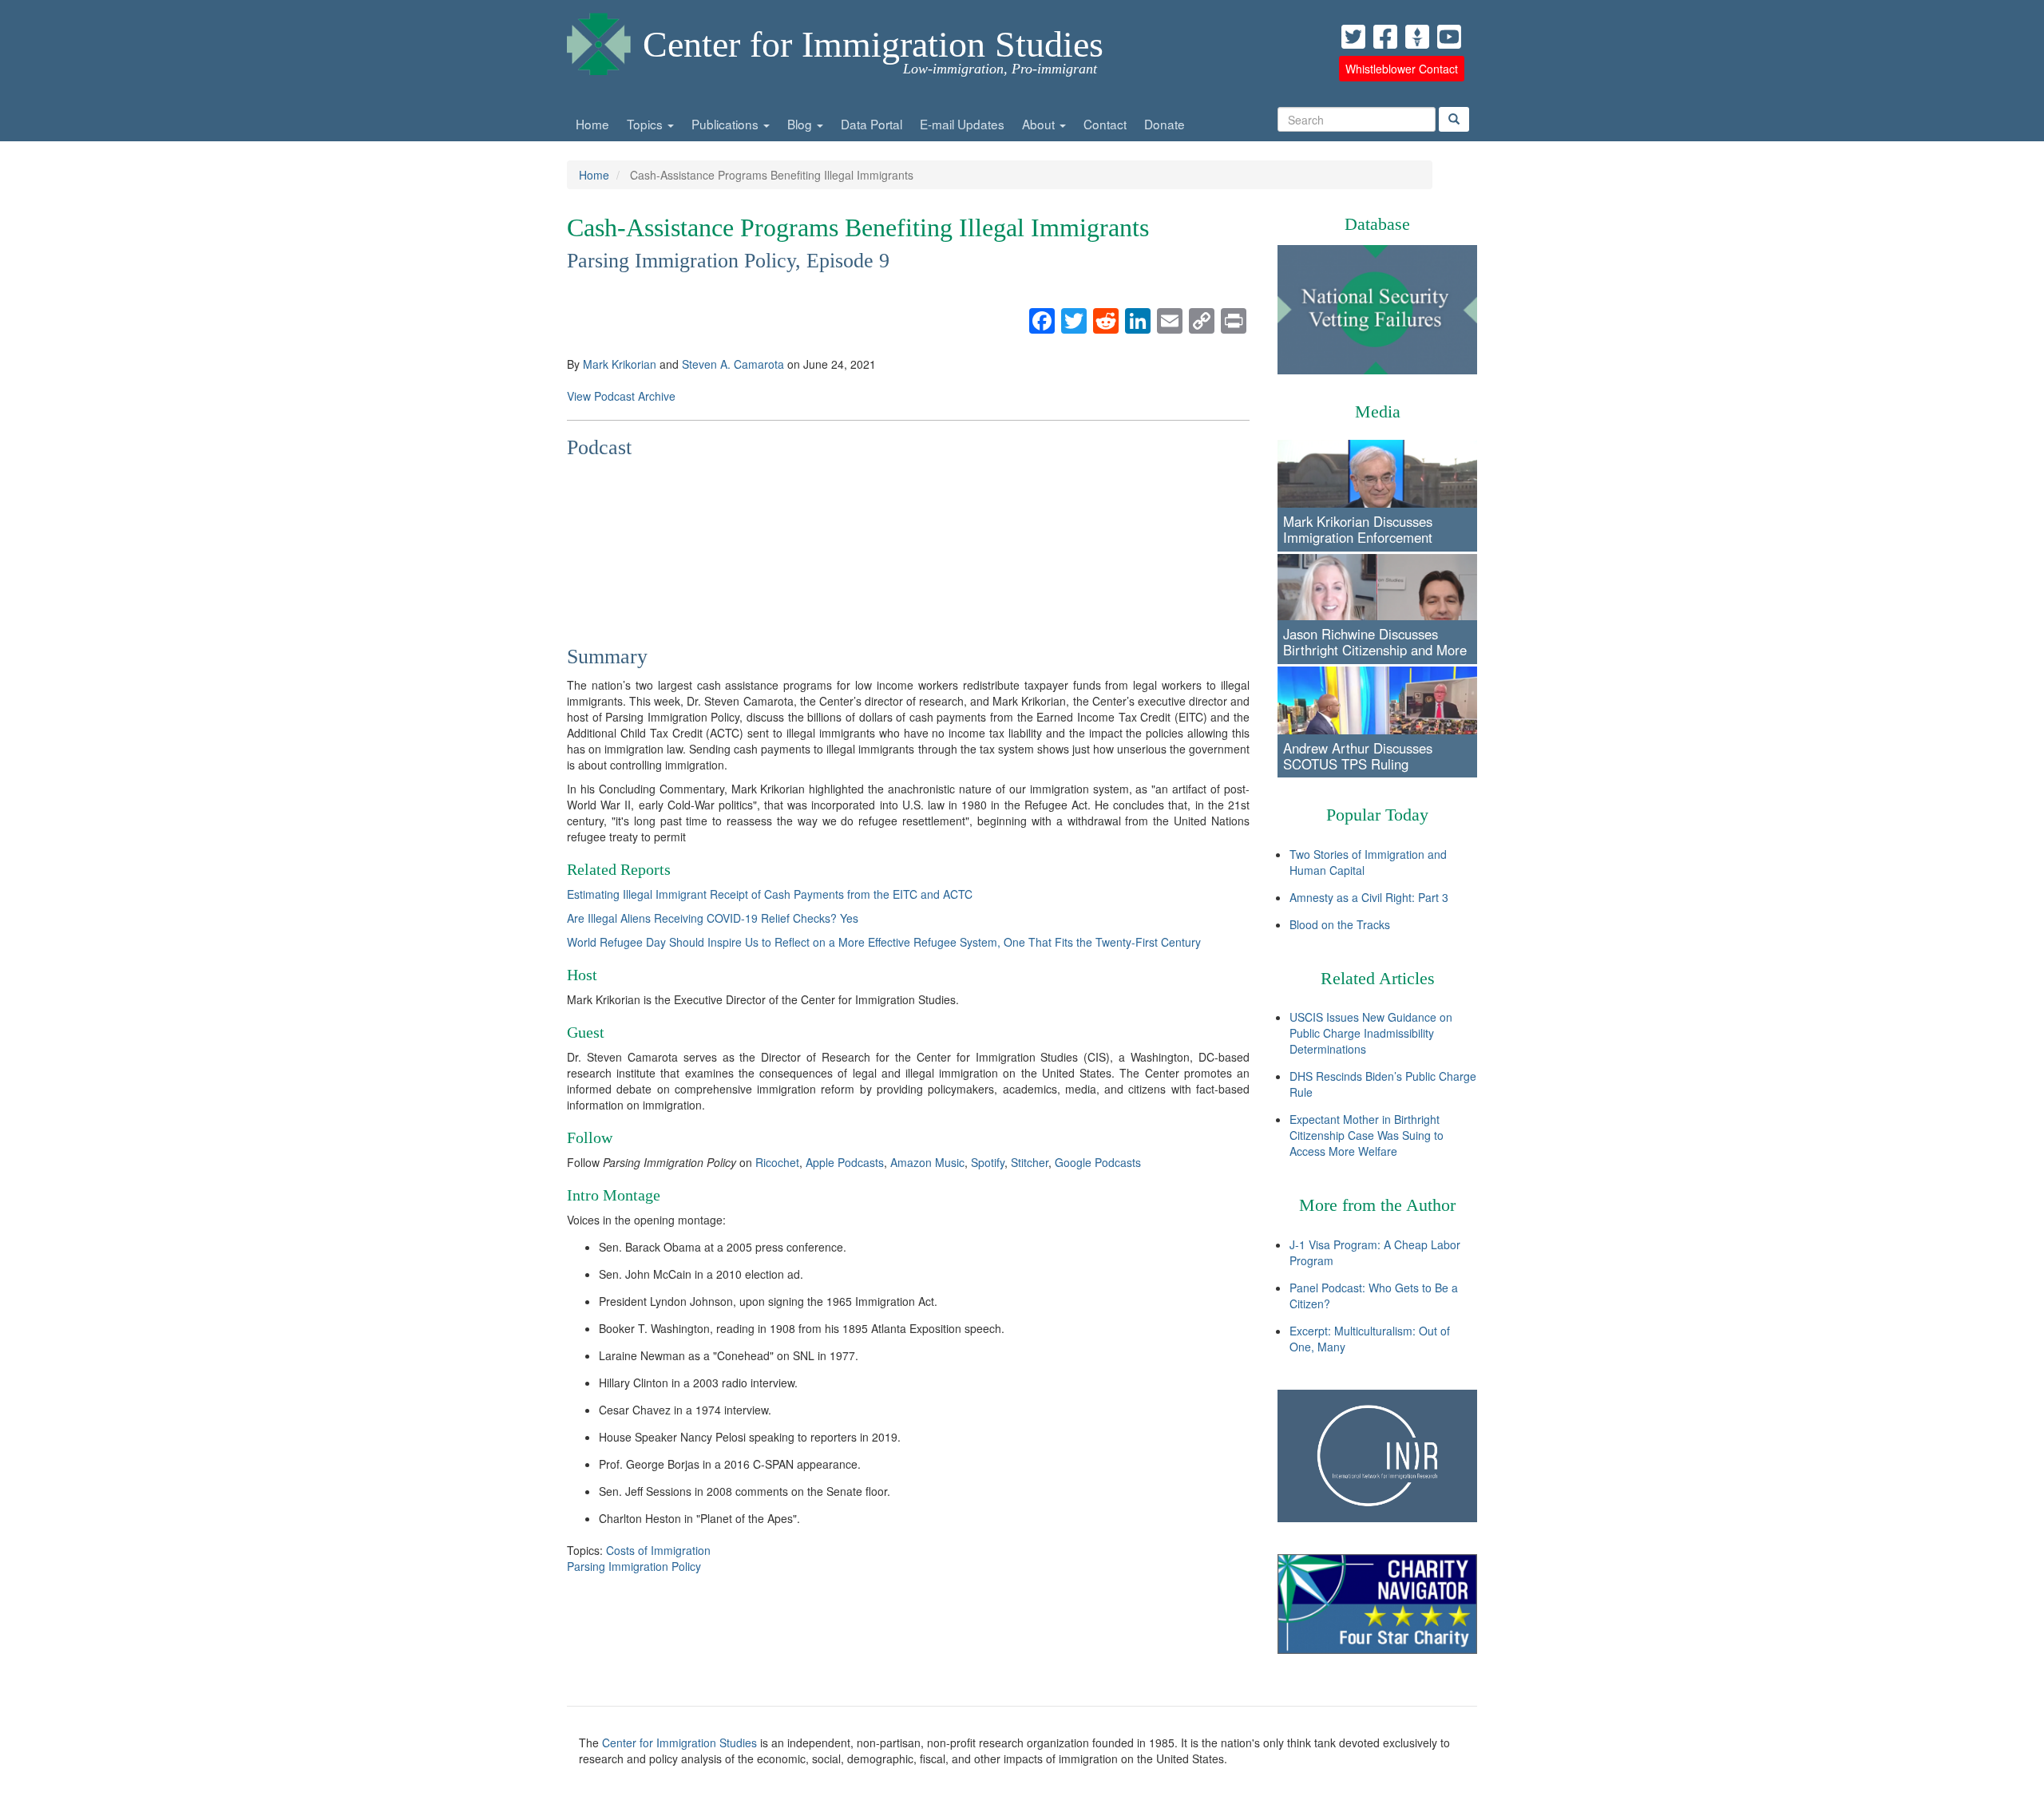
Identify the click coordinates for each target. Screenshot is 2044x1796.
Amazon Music (927, 1162)
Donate (1165, 124)
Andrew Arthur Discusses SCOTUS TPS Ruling (1358, 756)
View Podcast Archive (621, 396)
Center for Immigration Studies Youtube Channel (1449, 37)
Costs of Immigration (658, 1550)
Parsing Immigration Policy (634, 1566)
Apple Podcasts (845, 1162)
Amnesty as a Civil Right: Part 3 (1369, 897)
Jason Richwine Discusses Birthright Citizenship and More (1375, 642)
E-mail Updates (962, 124)
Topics (646, 124)
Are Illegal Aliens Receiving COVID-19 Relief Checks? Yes (713, 918)
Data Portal (871, 124)
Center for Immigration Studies (873, 44)
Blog (801, 124)
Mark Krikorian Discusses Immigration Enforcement (1358, 529)
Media (1378, 411)
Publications (727, 124)
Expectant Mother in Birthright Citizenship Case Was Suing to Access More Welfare (1367, 1135)
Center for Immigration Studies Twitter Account (1353, 37)
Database (1377, 224)
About (1040, 124)
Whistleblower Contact (1402, 69)
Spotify (988, 1162)
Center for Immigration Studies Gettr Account (1417, 37)
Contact (1105, 124)
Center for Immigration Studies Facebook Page (1385, 37)
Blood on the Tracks (1340, 924)
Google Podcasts (1098, 1162)
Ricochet (777, 1162)
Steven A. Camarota (733, 364)
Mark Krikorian (620, 364)
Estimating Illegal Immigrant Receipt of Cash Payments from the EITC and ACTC (770, 894)
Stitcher (1030, 1162)
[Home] (599, 40)
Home (592, 124)
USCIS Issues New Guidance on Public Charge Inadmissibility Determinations (1371, 1033)
